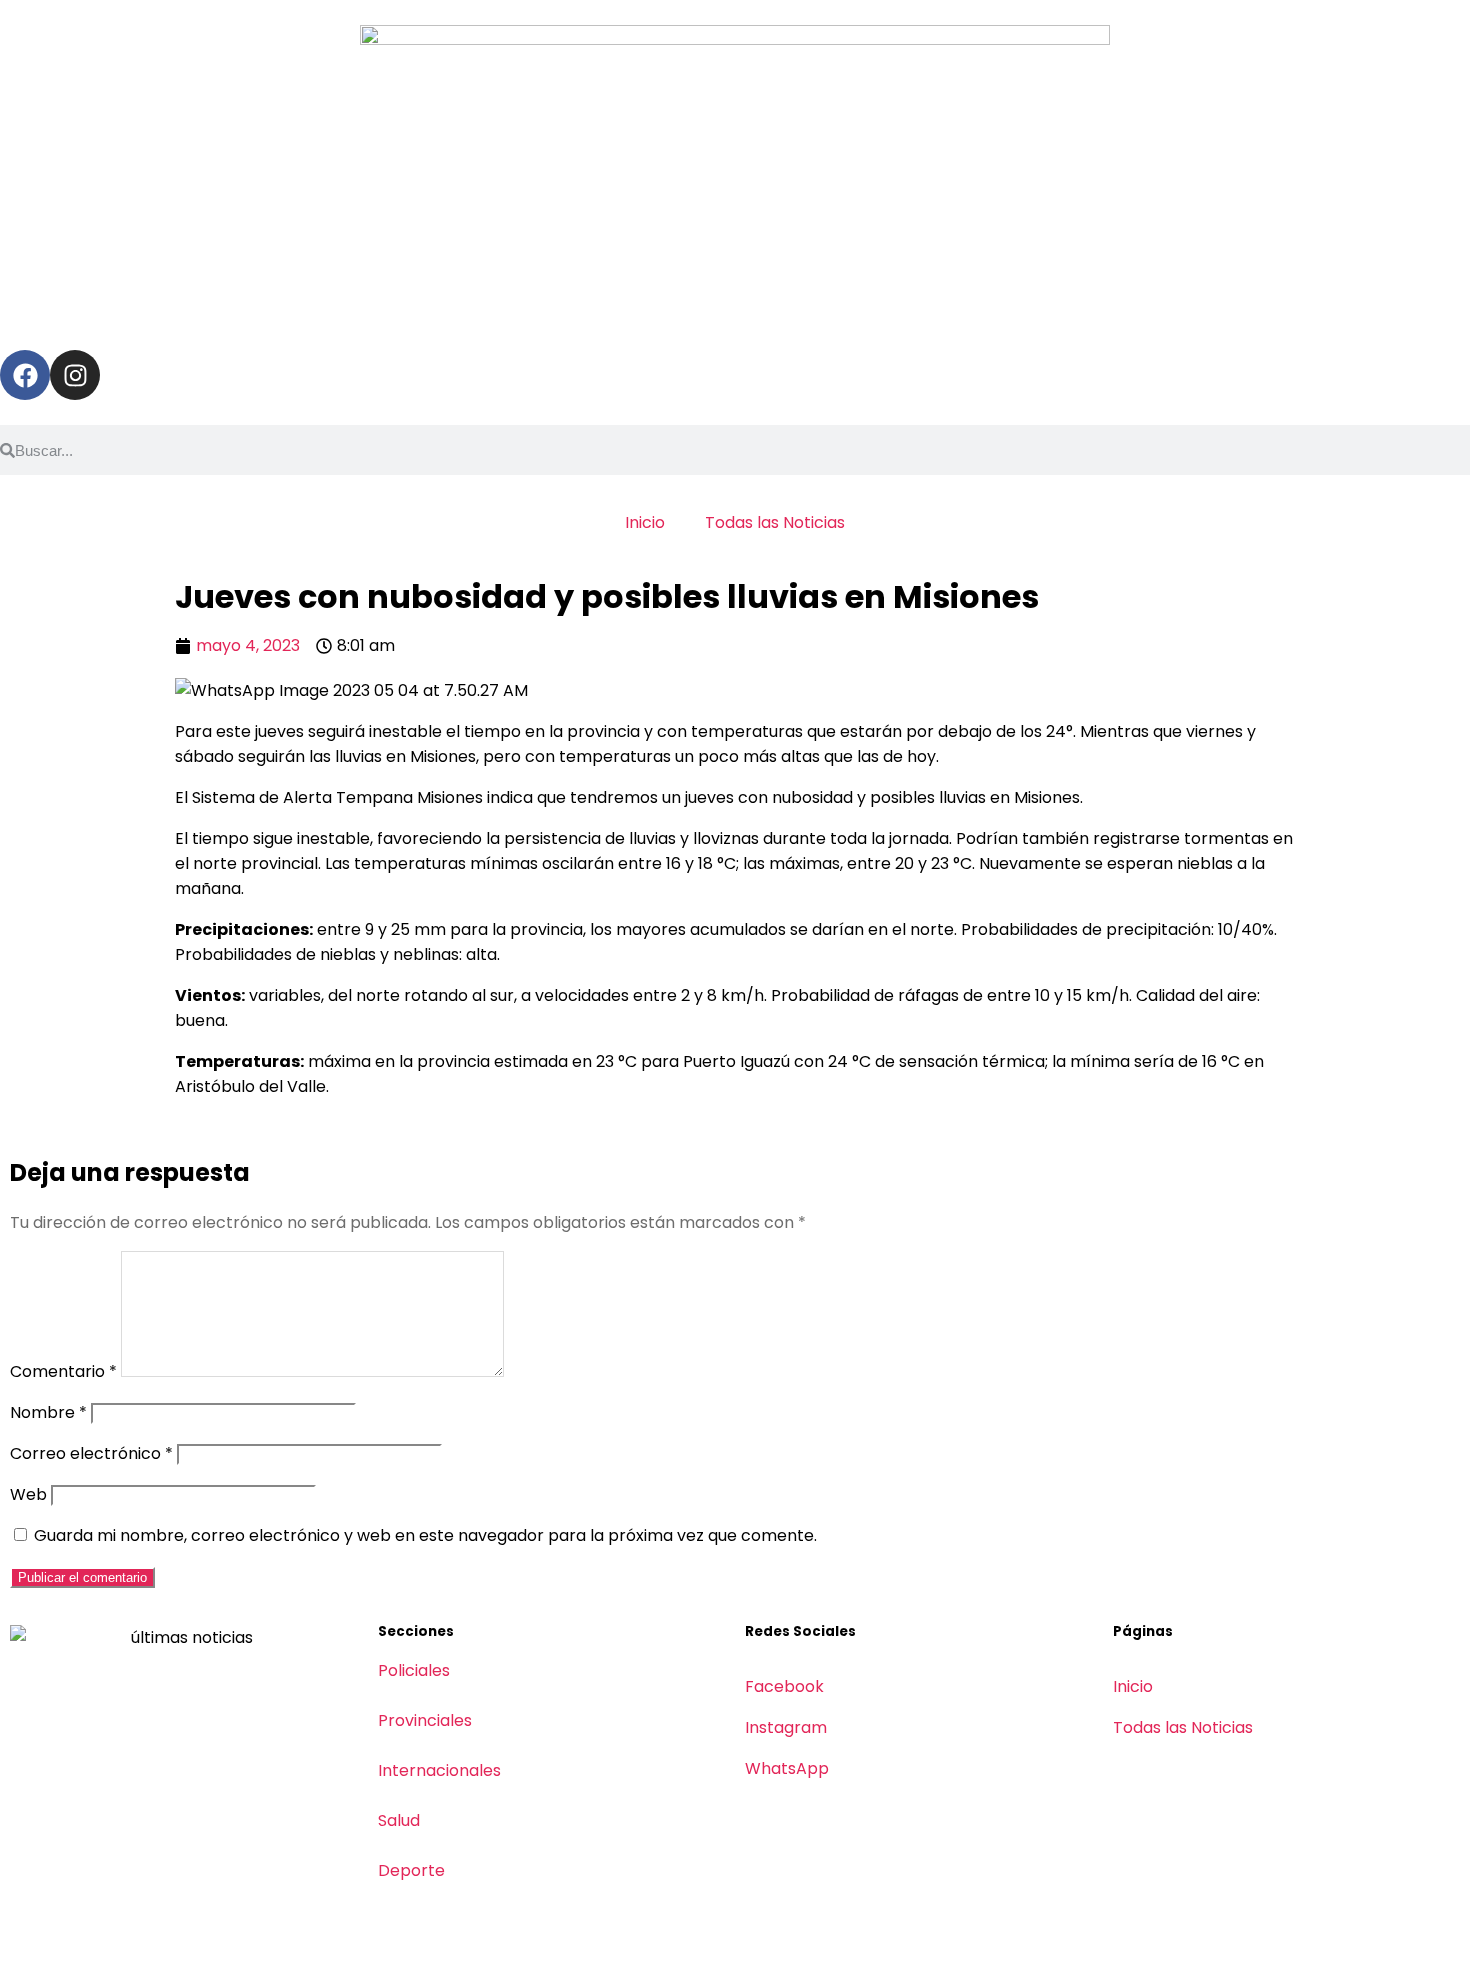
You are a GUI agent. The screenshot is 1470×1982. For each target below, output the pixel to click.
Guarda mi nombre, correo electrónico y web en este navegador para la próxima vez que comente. (425, 1535)
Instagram (786, 1727)
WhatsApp (787, 1768)
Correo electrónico (91, 1453)
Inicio (645, 522)
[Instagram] (75, 375)
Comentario (63, 1371)
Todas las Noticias (775, 522)
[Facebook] (25, 375)
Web (28, 1494)
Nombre (48, 1412)
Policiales (414, 1670)
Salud (399, 1820)
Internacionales (439, 1770)
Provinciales (425, 1720)
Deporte (411, 1870)
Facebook (784, 1686)
